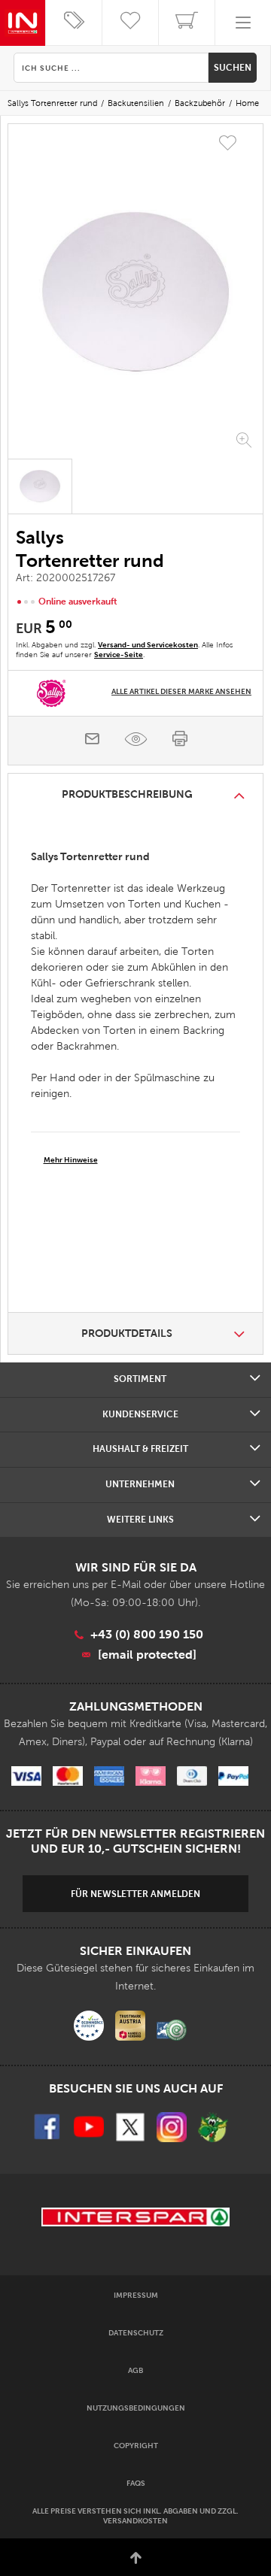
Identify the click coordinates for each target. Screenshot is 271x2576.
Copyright (136, 2446)
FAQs (136, 2483)
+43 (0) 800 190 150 (147, 1634)
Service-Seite (119, 655)
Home (247, 103)
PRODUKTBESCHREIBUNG (127, 794)
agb (135, 2370)
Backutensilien (136, 103)
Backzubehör (200, 103)
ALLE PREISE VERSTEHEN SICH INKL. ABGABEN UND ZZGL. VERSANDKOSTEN (135, 2516)
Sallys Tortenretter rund (52, 103)
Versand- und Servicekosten (148, 645)
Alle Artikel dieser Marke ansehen (181, 691)
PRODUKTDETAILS (127, 1333)
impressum (136, 2295)
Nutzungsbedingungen (136, 2408)
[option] (135, 293)
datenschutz (136, 2333)
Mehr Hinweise (71, 1160)
